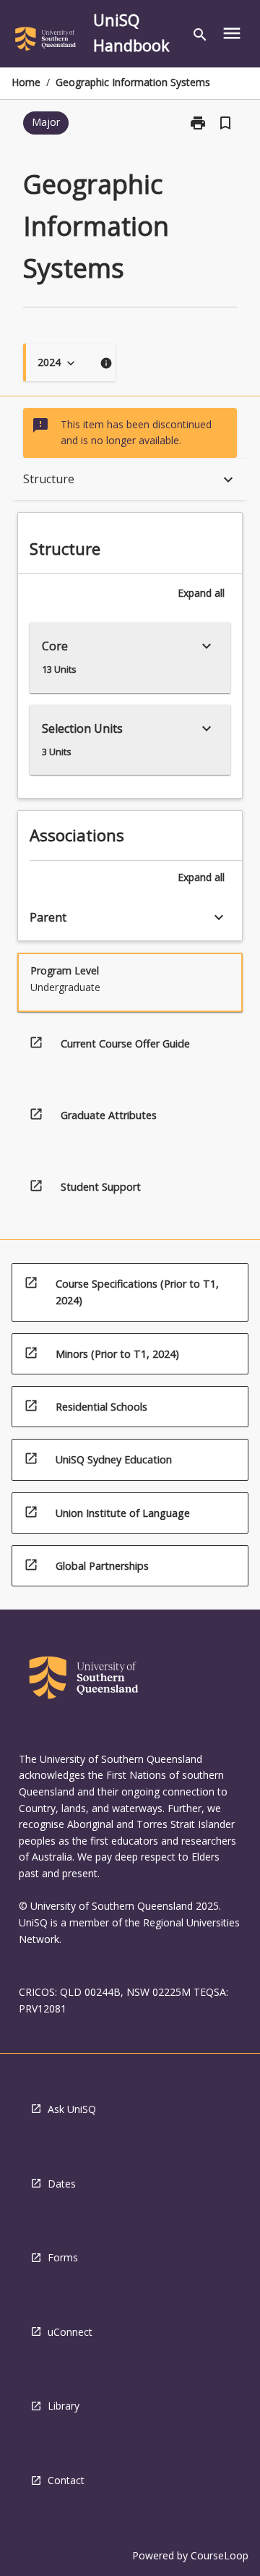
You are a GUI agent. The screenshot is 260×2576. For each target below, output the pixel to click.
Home (26, 82)
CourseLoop (220, 2555)
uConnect (70, 2332)
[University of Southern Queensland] (45, 41)
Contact (66, 2480)
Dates (62, 2184)
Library (64, 2406)
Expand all (201, 593)
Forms (63, 2257)
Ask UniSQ (72, 2109)
